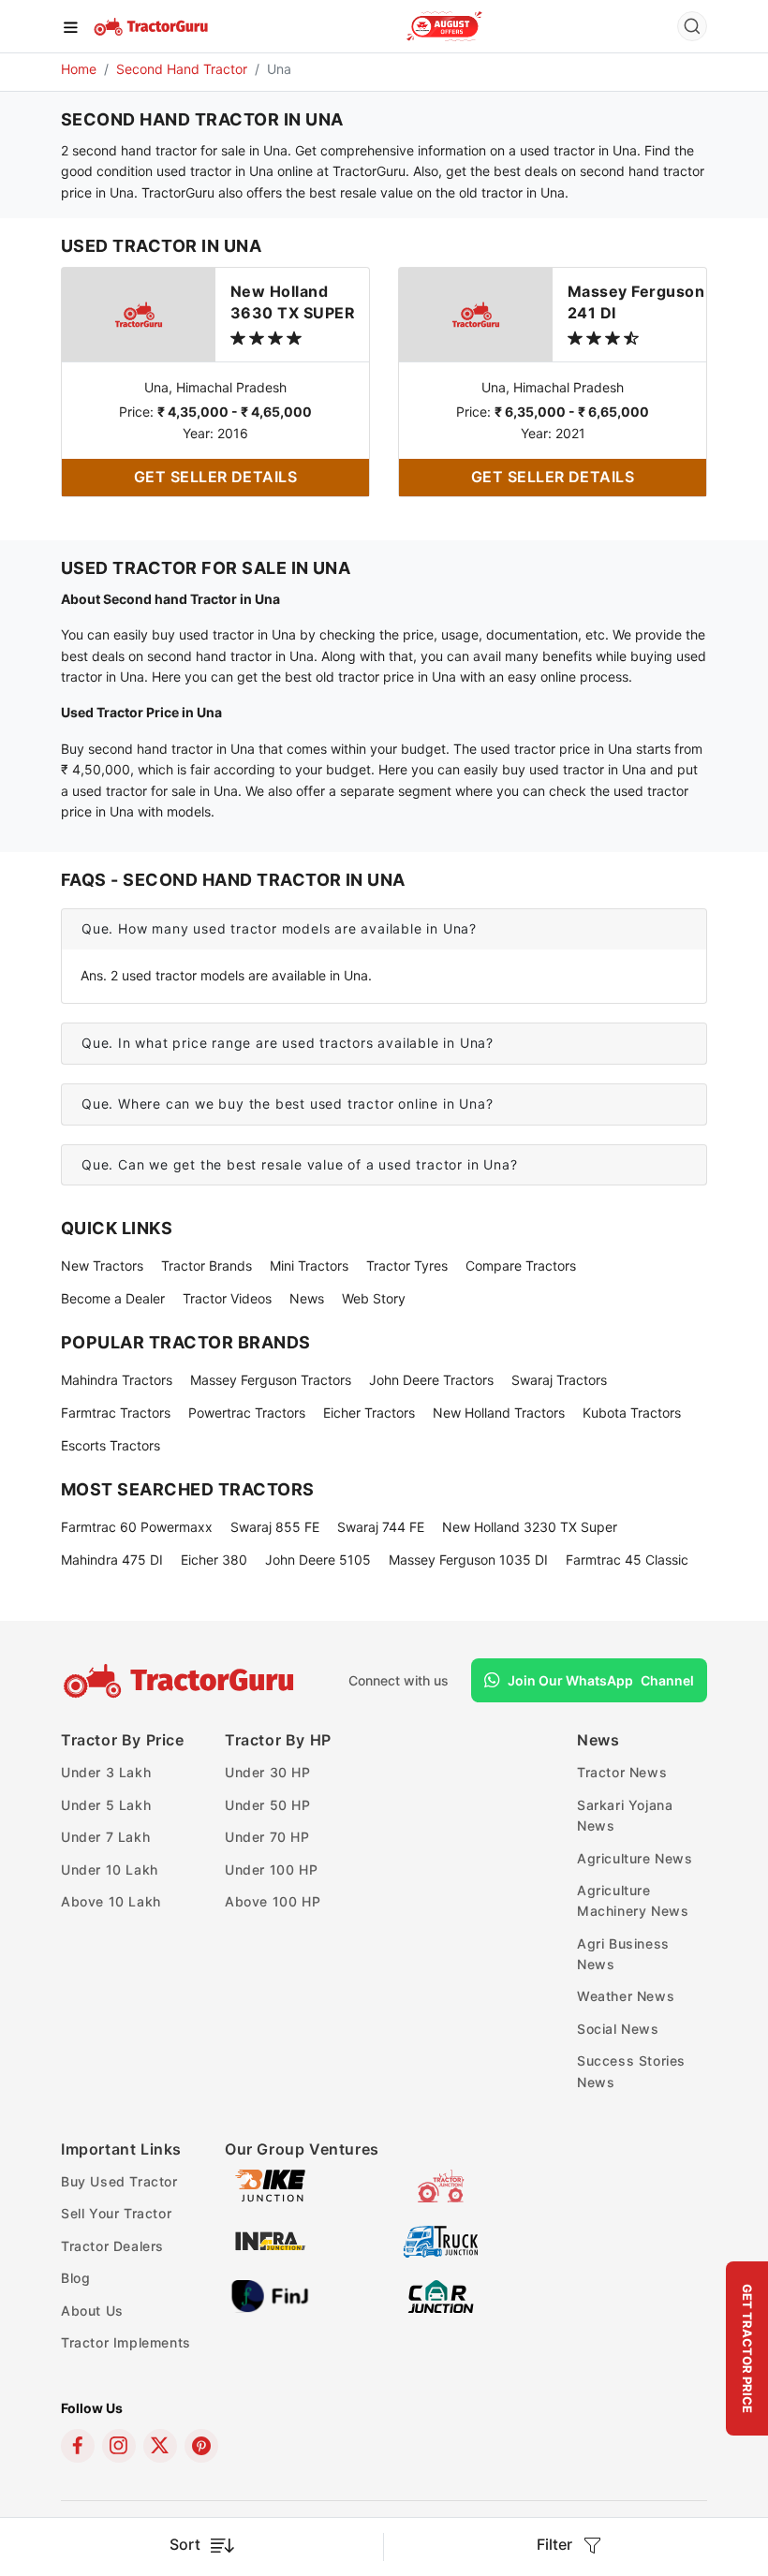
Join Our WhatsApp (601, 1680)
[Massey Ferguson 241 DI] (476, 313)
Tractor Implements (126, 2342)
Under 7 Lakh (105, 1837)
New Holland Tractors (499, 1413)
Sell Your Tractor (116, 2213)
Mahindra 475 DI (112, 1560)
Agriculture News (635, 1858)
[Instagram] (119, 2446)
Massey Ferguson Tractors (271, 1380)
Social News (618, 2029)
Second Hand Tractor (182, 69)
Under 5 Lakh (106, 1805)
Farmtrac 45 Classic (627, 1560)
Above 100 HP (273, 1901)
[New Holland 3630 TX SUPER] (139, 313)
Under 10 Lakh (110, 1869)
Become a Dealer (113, 1298)
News (307, 1298)
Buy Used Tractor (119, 2181)
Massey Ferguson (636, 302)
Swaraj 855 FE (275, 1527)
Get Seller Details (216, 477)
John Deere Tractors (431, 1380)
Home (79, 69)
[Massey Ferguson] (444, 26)
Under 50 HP (268, 1805)
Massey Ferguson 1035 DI (468, 1560)
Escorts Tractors (111, 1445)
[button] (384, 929)
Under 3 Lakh (106, 1772)
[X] (160, 2446)
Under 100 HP (271, 1869)
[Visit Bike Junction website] (270, 2184)
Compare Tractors (521, 1266)
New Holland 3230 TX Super (530, 1527)
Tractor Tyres (407, 1266)
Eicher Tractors (369, 1413)
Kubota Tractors (632, 1413)
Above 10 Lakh (111, 1901)
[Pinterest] (201, 2446)
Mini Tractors (309, 1266)
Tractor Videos (227, 1298)
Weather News (626, 1996)
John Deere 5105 (318, 1560)
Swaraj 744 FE (381, 1527)
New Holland (293, 302)
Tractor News (622, 1772)
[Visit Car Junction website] (441, 2295)
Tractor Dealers (112, 2246)
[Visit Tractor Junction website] (441, 2184)
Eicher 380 (214, 1560)
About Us (92, 2311)
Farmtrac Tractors (116, 1413)
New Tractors (102, 1266)
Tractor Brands (207, 1266)
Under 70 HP (267, 1837)
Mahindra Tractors (117, 1380)
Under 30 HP (268, 1772)
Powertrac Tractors (247, 1413)
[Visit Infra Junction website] (270, 2239)
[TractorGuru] (152, 25)
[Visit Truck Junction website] (441, 2239)
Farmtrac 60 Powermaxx (137, 1527)
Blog (75, 2278)
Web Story (374, 1298)
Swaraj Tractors (559, 1380)
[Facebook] (78, 2446)
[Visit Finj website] (270, 2295)
